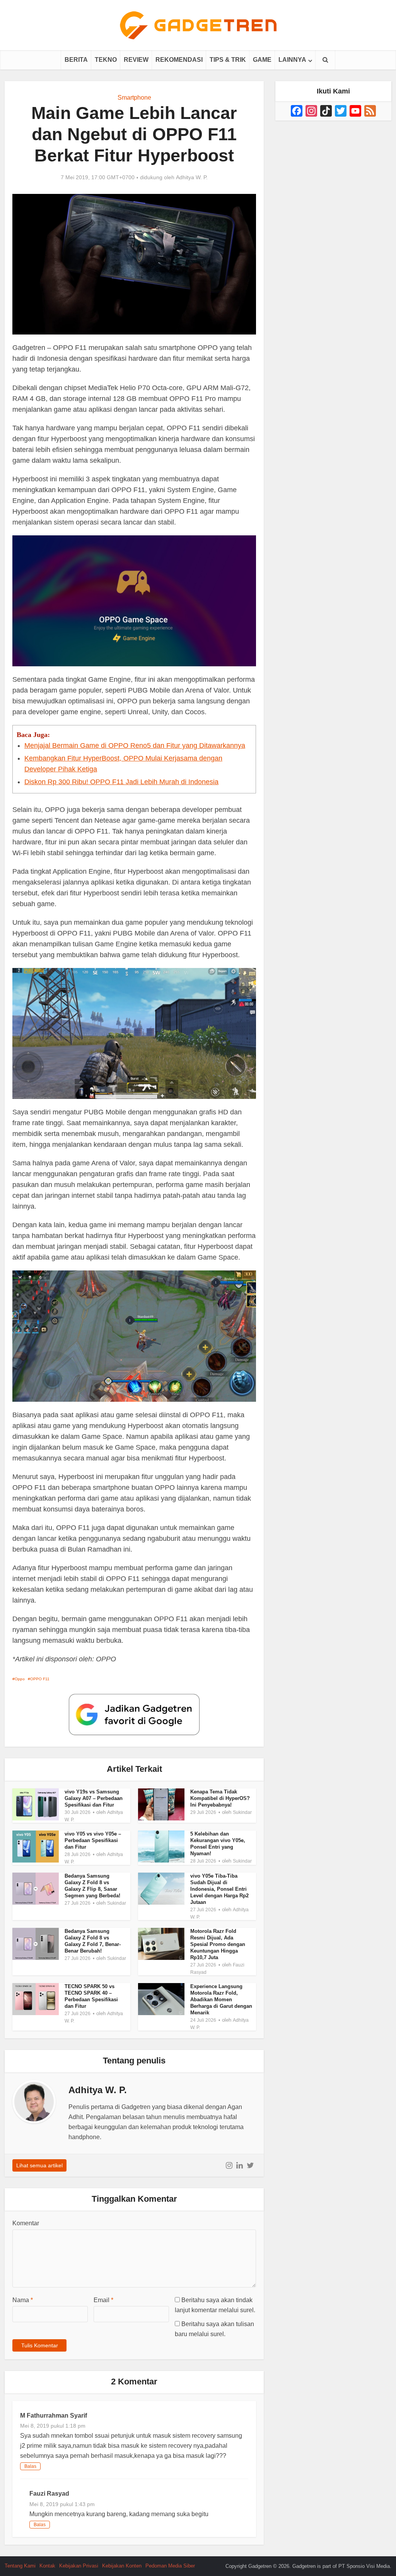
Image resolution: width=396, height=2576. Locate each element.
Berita (76, 60)
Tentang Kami (20, 2566)
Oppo (20, 1679)
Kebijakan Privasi (79, 2566)
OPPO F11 (40, 1679)
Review (136, 60)
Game (262, 60)
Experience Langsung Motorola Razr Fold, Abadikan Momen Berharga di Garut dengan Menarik (221, 1999)
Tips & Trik (228, 60)
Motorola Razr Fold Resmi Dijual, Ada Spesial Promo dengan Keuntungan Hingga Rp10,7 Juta (218, 1944)
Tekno (106, 60)
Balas (30, 2466)
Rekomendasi (179, 60)
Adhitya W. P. (192, 177)
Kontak (47, 2566)
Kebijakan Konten (122, 2566)
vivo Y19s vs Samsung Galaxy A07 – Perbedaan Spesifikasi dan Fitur (94, 1798)
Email (103, 2300)
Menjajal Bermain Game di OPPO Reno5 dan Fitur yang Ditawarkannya (135, 745)
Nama (23, 2300)
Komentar (26, 2223)
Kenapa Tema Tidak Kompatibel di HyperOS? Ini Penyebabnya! (220, 1798)
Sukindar (242, 1812)
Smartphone (134, 98)
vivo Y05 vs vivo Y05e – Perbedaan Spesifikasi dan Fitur (93, 1840)
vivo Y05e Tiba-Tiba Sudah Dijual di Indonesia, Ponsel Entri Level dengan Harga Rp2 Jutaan (219, 1889)
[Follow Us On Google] (134, 1714)
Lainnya (292, 60)
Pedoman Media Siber (170, 2566)
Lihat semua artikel (39, 2165)
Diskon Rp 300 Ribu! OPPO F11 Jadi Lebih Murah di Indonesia (121, 782)
